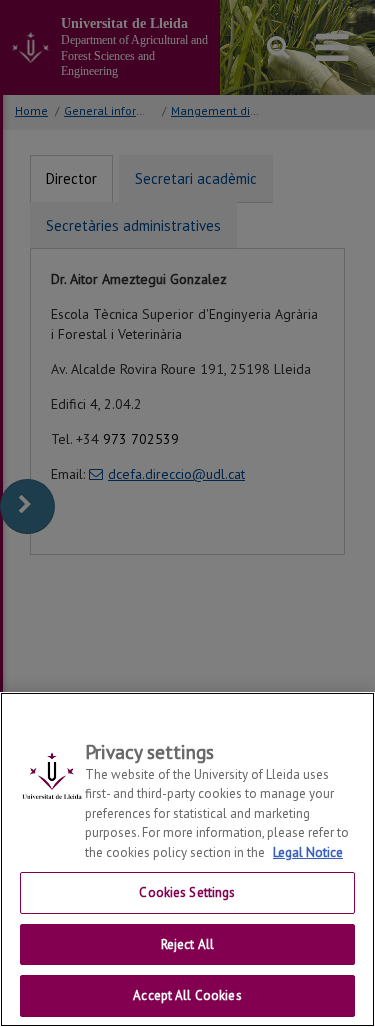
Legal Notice (308, 852)
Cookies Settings (187, 892)
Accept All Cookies (187, 995)
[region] (187, 859)
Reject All (187, 944)
